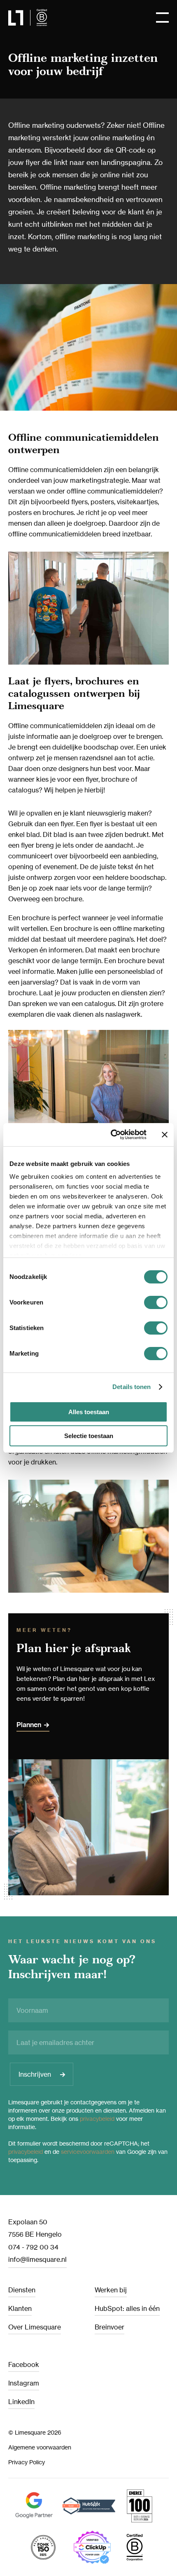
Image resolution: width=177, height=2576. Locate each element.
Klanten (20, 2308)
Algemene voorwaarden (40, 2447)
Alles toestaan (89, 1412)
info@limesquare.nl (37, 2259)
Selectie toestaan (89, 1436)
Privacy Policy (27, 2462)
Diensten (22, 2290)
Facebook (24, 2364)
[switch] (156, 1302)
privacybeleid (97, 2119)
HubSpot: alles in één (127, 2308)
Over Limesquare (35, 2327)
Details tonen (132, 1387)
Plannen (29, 1725)
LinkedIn (21, 2402)
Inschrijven (35, 2074)
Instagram (24, 2383)
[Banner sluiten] (165, 1135)
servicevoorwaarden (88, 2152)
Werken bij (111, 2290)
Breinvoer (109, 2327)
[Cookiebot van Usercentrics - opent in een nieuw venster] (111, 1135)
